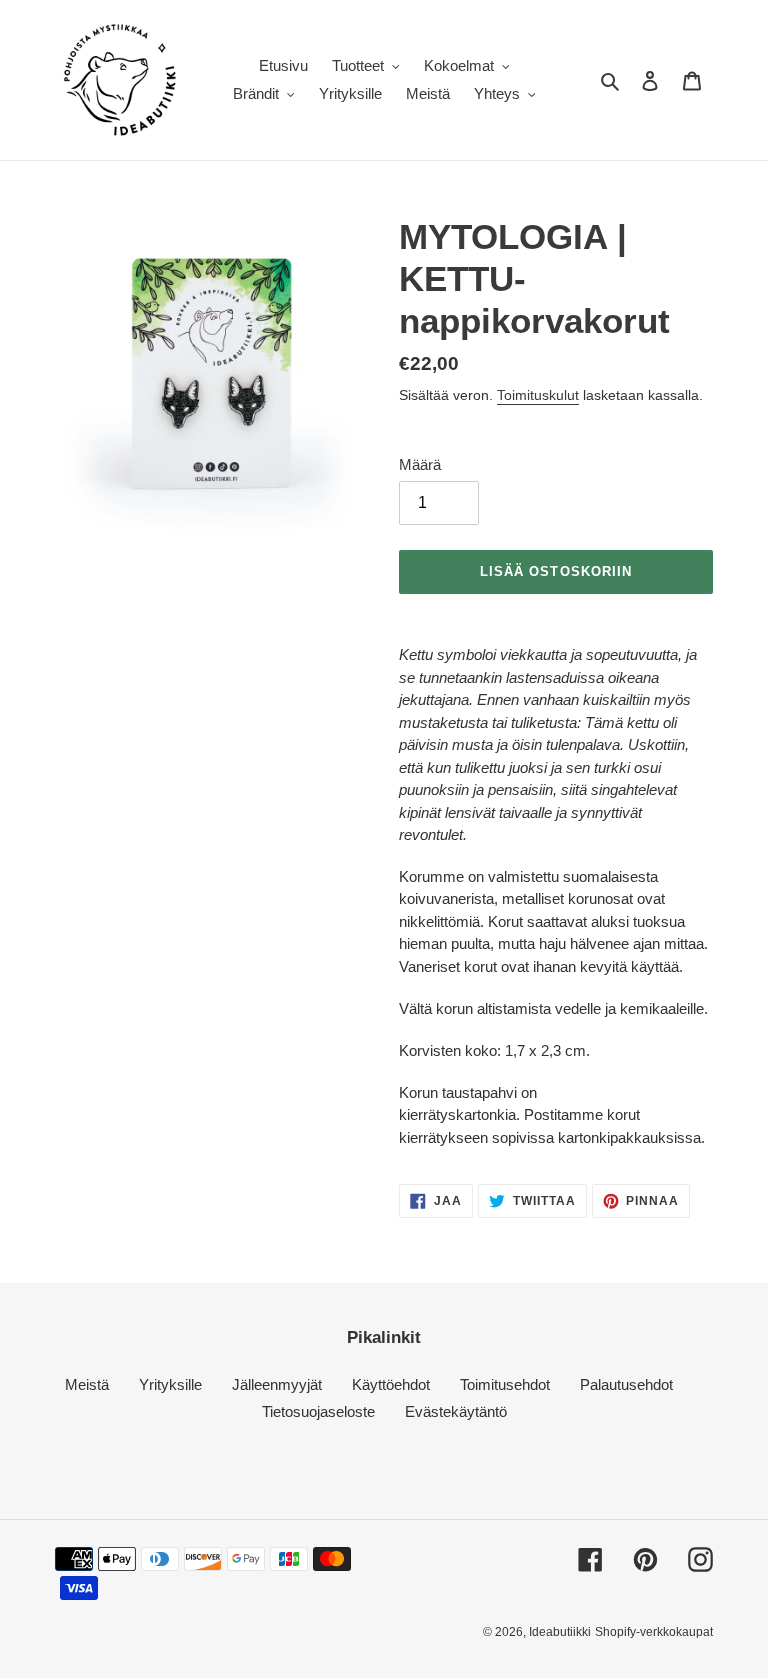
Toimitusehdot (505, 1384)
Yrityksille (170, 1384)
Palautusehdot (626, 1384)
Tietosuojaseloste (318, 1411)
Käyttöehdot (391, 1384)
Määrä (420, 464)
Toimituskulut (538, 395)
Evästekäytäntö (456, 1411)
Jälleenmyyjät (277, 1384)
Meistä (87, 1384)
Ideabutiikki (560, 1632)
